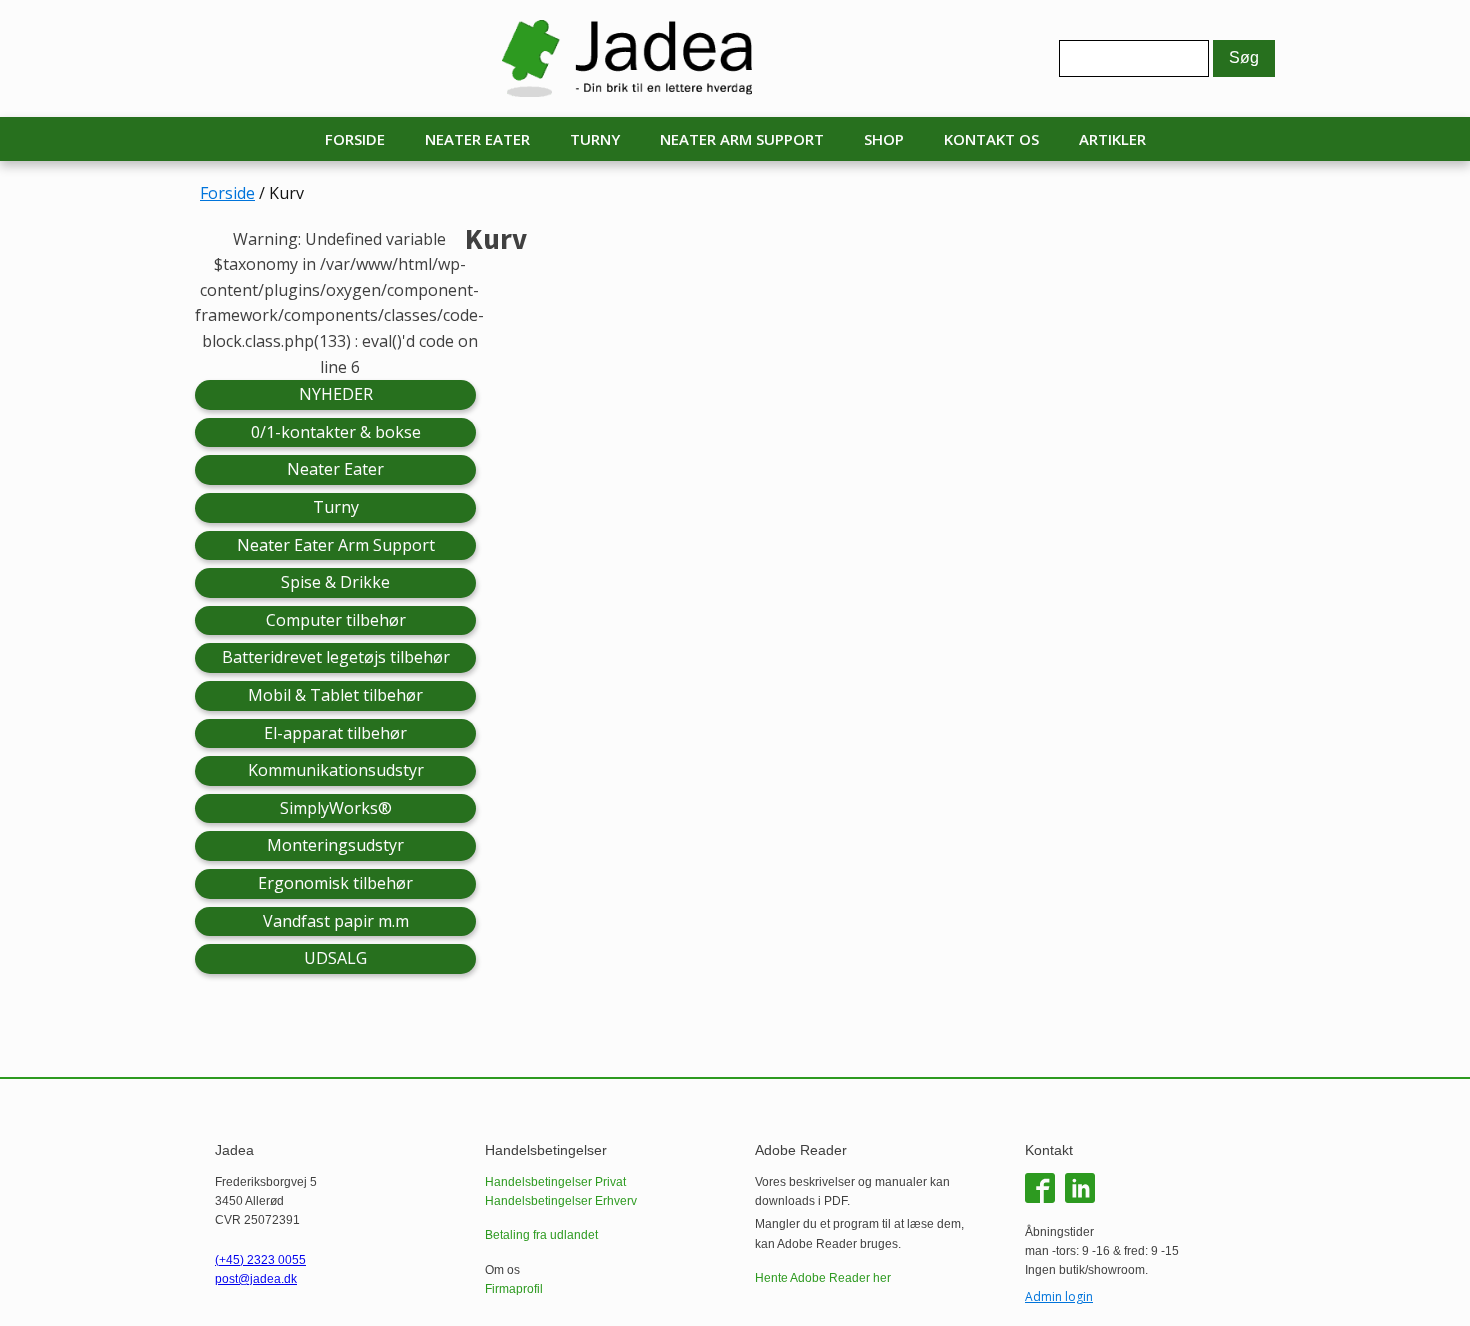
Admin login (1059, 1296)
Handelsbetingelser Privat (555, 1182)
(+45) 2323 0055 (260, 1260)
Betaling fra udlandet (541, 1235)
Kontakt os (991, 139)
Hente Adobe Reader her (823, 1278)
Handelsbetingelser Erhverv (561, 1201)
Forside (355, 139)
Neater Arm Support (742, 139)
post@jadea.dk (256, 1279)
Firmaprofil (514, 1289)
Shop (884, 139)
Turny (595, 139)
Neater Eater (477, 139)
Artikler (1112, 139)
